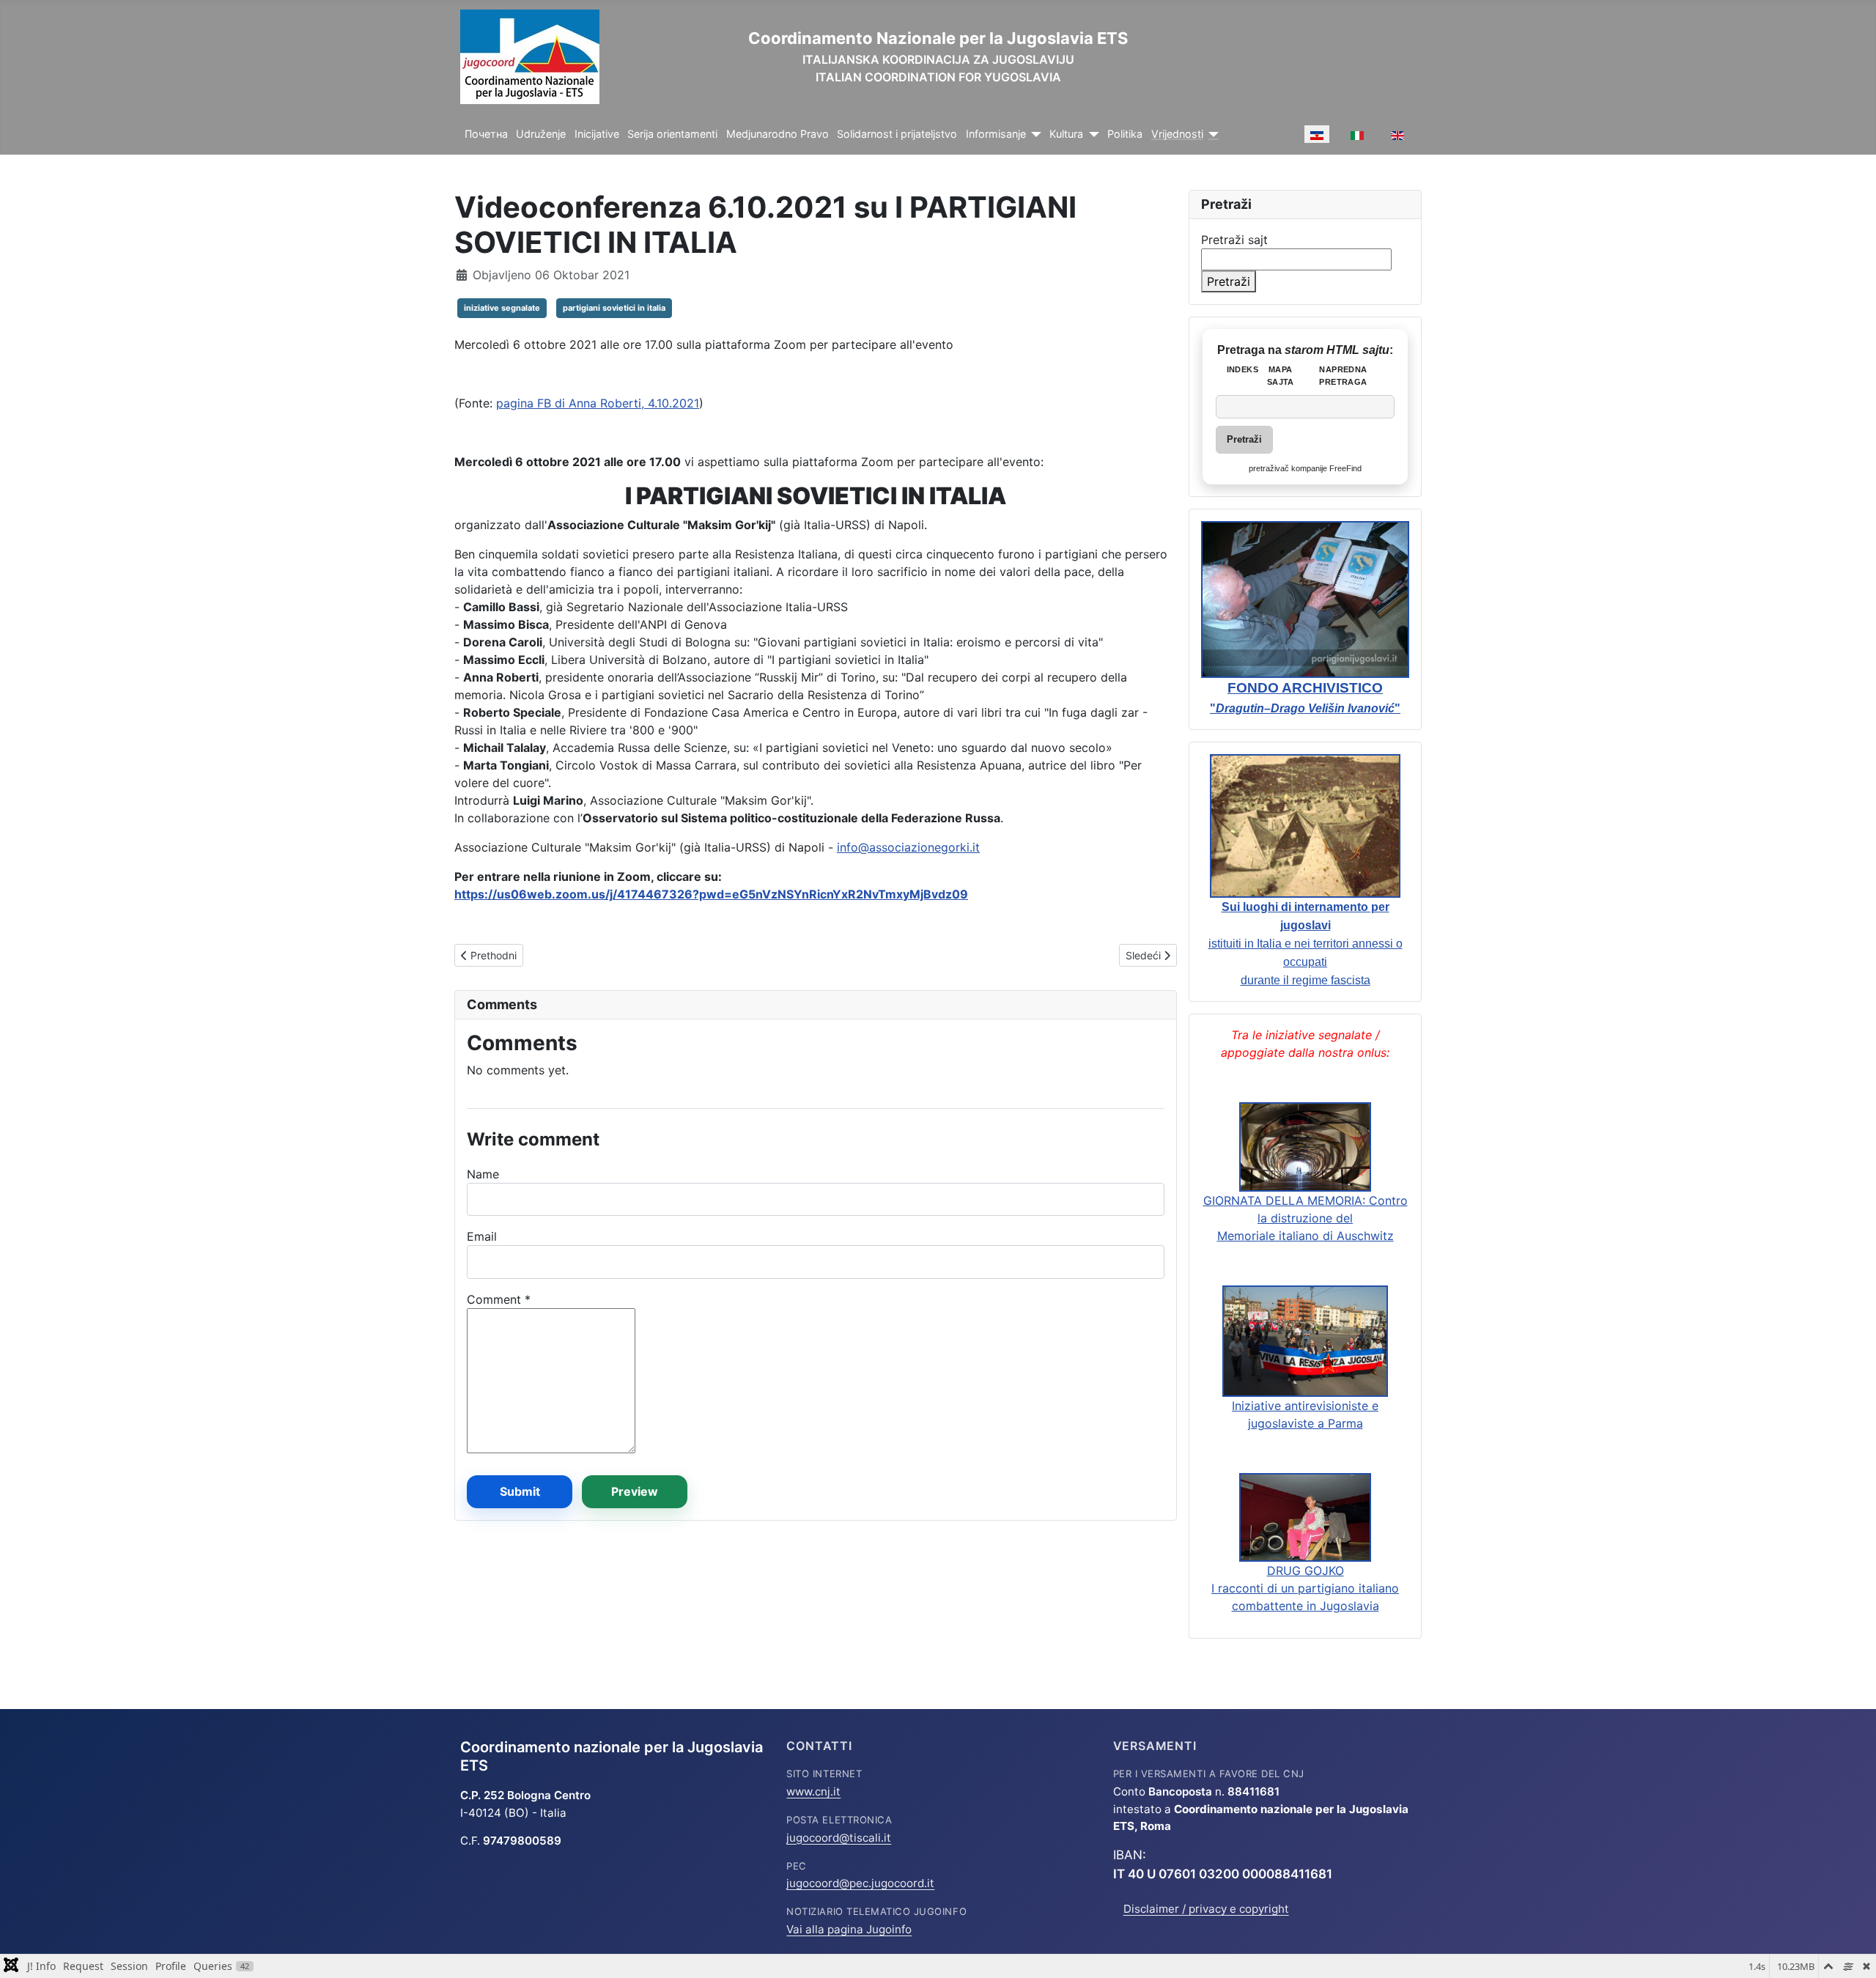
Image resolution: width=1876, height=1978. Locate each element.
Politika (1125, 134)
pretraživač (1269, 468)
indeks (1242, 369)
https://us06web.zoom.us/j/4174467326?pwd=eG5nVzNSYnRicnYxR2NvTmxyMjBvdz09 (711, 894)
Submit (520, 1491)
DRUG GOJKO (1306, 1571)
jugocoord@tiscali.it (839, 1838)
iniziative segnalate (502, 308)
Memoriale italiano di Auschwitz (1306, 1236)
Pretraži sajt (1234, 240)
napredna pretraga (1343, 376)
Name (483, 1174)
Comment (499, 1299)
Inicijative (597, 134)
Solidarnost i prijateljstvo (897, 134)
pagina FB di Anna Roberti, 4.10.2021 (598, 403)
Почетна (486, 134)
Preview (635, 1491)
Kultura (1066, 134)
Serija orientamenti (672, 134)
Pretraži (1229, 281)
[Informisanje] (1034, 134)
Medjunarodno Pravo (778, 134)
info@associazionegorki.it (908, 847)
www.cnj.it (813, 1791)
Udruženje (541, 134)
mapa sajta (1281, 376)
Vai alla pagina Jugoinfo (849, 1929)
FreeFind (1345, 468)
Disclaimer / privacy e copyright (1206, 1909)
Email (482, 1236)
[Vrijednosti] (1211, 134)
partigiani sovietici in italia (614, 308)
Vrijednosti (1177, 134)
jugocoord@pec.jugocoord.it (860, 1883)
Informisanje (996, 134)
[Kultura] (1091, 134)
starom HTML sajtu (1337, 350)
